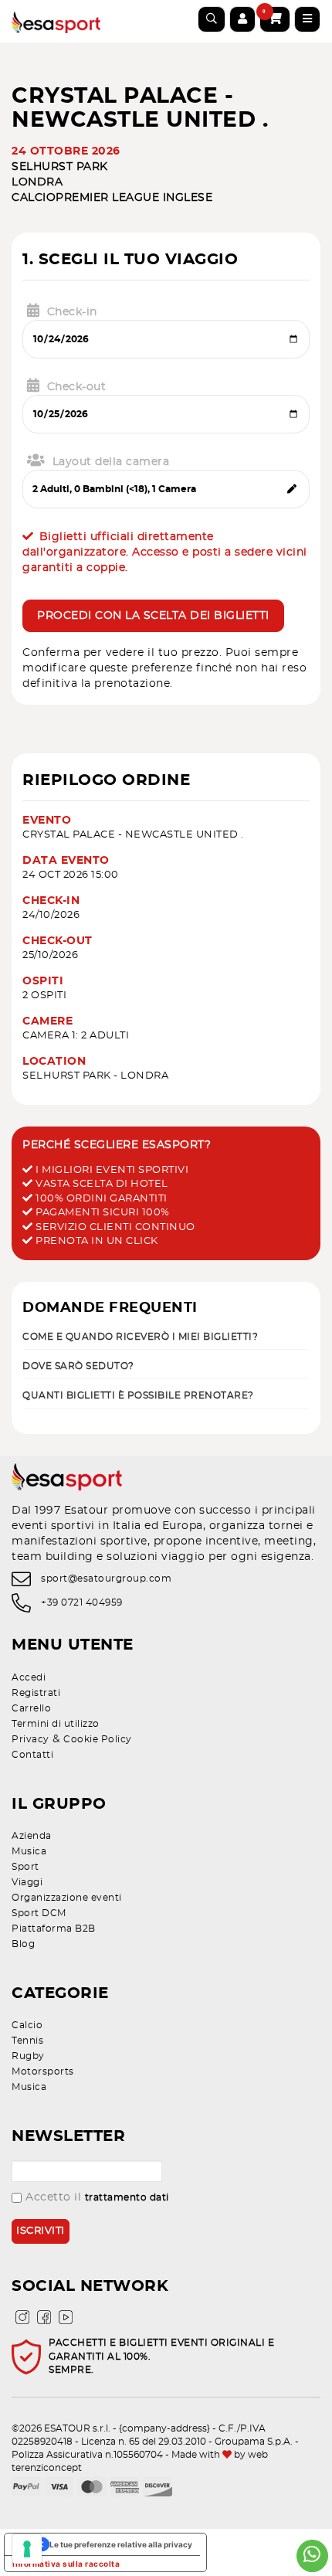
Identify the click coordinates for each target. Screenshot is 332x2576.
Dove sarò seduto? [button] (78, 1366)
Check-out (77, 387)
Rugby (28, 2056)
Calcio (34, 198)
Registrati (36, 1693)
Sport (25, 1867)
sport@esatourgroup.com (106, 1579)
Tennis (27, 2041)
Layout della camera (111, 462)
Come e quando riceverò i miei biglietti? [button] (140, 1337)
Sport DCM (39, 1913)
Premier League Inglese (134, 198)
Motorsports (43, 2071)
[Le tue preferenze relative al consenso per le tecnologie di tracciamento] (27, 2549)
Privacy (30, 1739)
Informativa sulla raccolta (66, 2564)
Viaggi (27, 1882)
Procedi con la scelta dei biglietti (153, 616)
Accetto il (97, 2197)
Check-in (72, 312)
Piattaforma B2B (54, 1929)
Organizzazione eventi (67, 1898)
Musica (29, 1851)
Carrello (31, 1708)
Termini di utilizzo (56, 1724)
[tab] (166, 1336)
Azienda (32, 1836)
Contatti (32, 1755)
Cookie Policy (98, 1739)
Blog (23, 1944)
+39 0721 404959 (82, 1602)
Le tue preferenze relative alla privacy (121, 2544)
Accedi (29, 1677)
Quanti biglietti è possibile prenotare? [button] (138, 1395)
